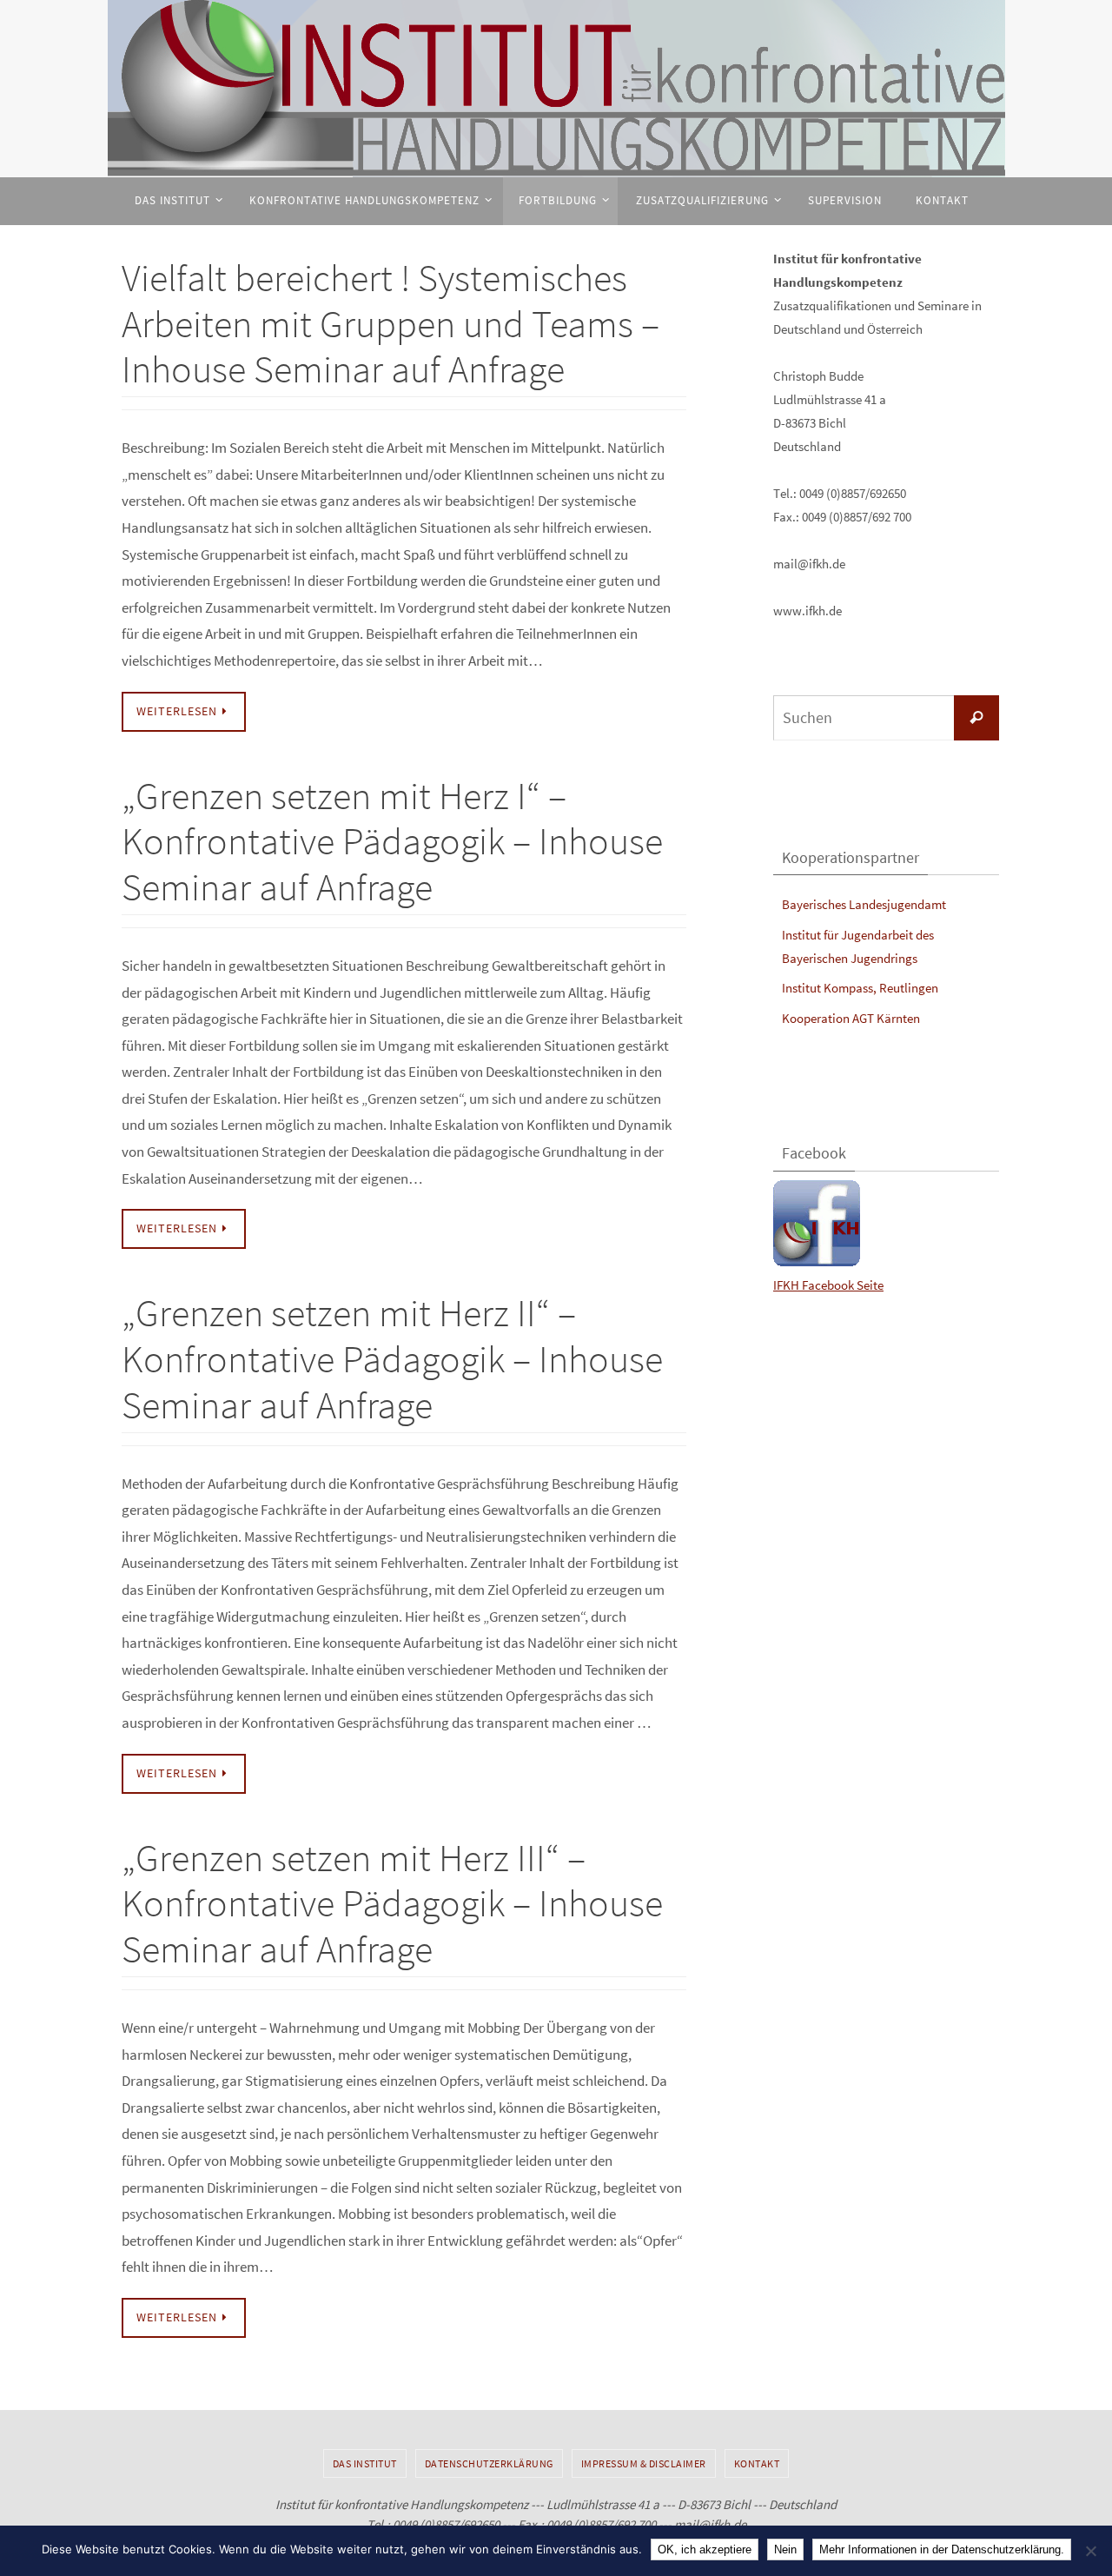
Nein (785, 2549)
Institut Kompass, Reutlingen (860, 988)
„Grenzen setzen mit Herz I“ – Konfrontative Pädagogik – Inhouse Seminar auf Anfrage (392, 842)
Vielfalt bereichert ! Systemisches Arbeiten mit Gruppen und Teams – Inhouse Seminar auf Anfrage (391, 324)
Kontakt (757, 2463)
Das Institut (365, 2463)
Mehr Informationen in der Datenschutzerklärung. (942, 2549)
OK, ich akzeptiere (705, 2549)
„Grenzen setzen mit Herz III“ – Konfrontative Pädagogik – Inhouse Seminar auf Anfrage (392, 1904)
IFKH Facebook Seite (828, 1285)
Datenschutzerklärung (489, 2463)
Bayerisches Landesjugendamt (864, 904)
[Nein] (1090, 2551)
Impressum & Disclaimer (644, 2463)
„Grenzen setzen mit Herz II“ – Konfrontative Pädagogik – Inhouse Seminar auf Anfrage (392, 1359)
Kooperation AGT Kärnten (851, 1018)
